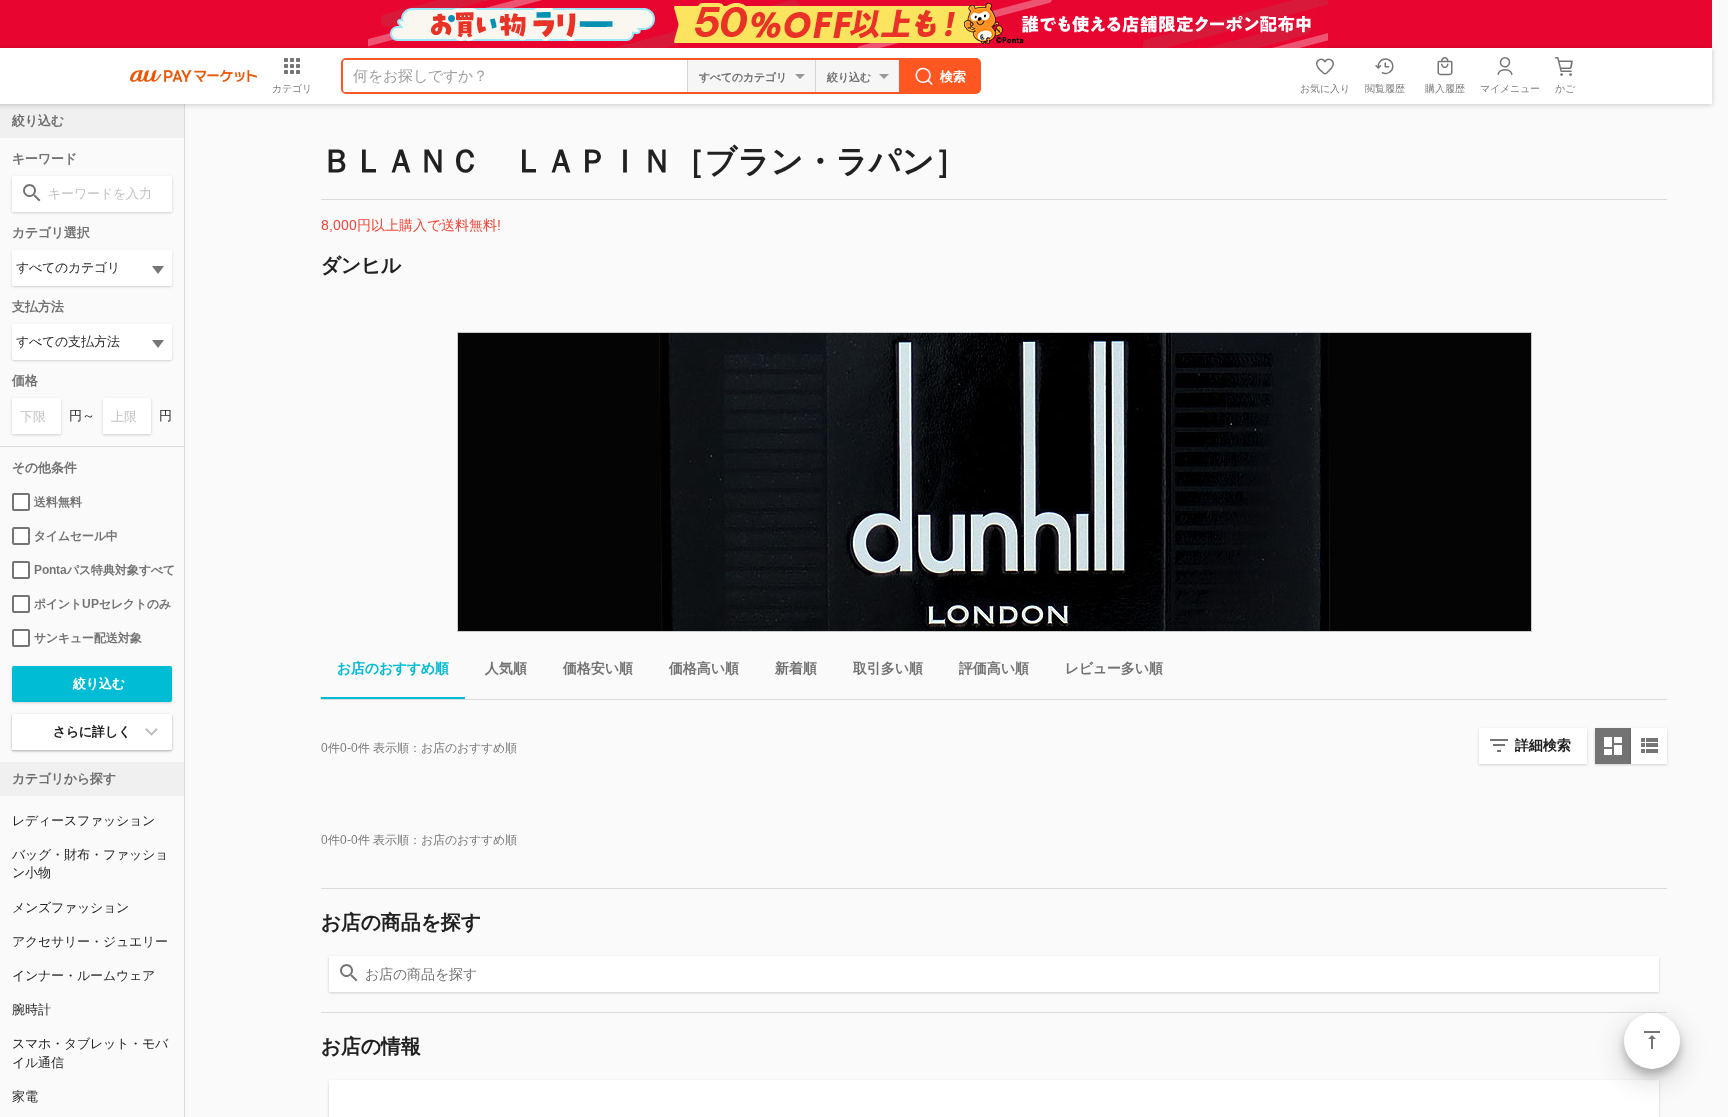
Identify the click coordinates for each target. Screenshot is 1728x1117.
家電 (25, 1096)
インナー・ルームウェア (83, 975)
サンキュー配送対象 (88, 638)
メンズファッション (70, 907)
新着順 (796, 668)
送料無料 (58, 502)
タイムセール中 (76, 536)
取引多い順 (888, 668)
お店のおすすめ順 (393, 668)
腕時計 (31, 1009)
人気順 (506, 668)
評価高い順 (994, 668)
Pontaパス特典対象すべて (103, 570)
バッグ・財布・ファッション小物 (90, 863)
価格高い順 (704, 668)
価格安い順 (598, 668)
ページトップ (1652, 1041)
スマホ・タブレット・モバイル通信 (90, 1052)
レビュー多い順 (1114, 668)
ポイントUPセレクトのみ (102, 604)
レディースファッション (83, 820)
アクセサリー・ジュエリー (90, 941)
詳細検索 (1543, 745)
